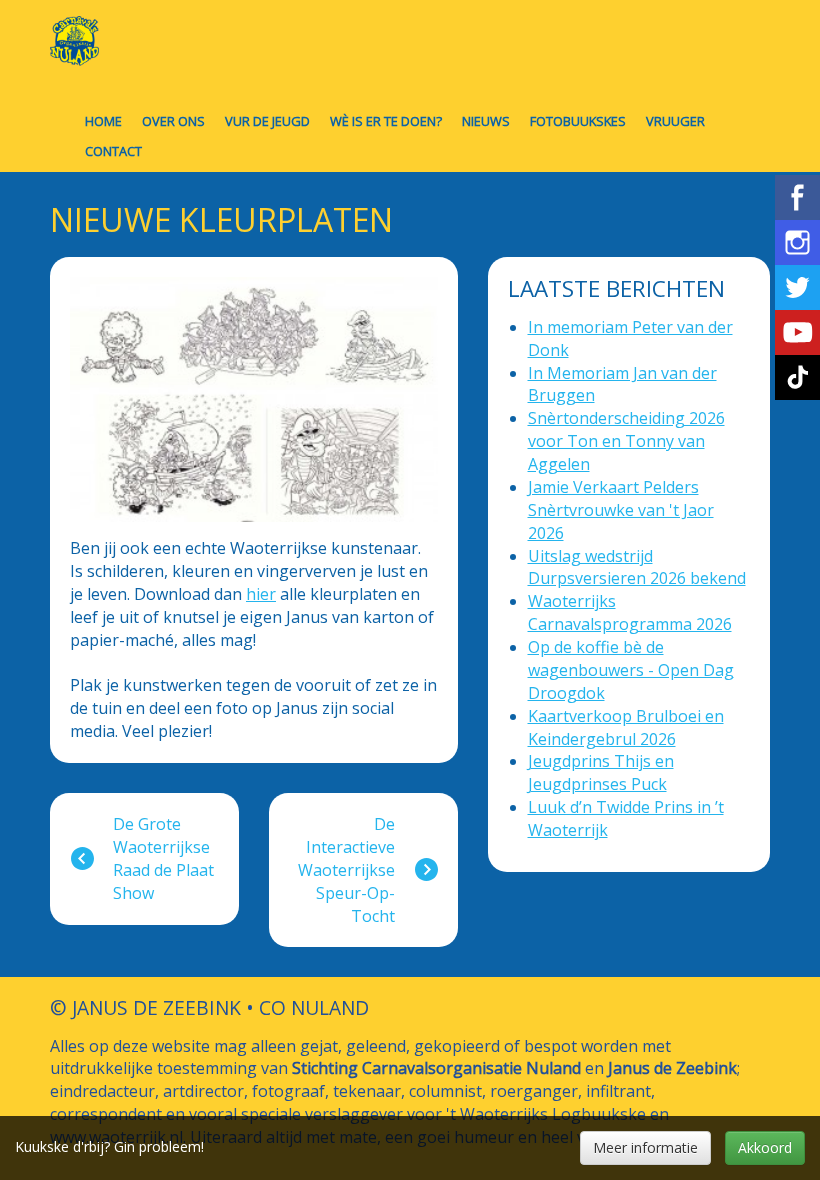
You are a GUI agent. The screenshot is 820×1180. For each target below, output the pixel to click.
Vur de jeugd (267, 121)
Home (103, 121)
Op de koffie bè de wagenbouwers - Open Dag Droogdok (631, 670)
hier (261, 594)
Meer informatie (645, 1147)
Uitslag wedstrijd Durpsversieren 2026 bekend (637, 567)
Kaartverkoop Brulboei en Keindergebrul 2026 (626, 727)
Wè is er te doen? (386, 121)
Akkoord (765, 1147)
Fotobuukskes (578, 121)
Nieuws (486, 121)
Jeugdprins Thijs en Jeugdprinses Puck (601, 772)
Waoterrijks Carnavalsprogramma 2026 (630, 612)
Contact (113, 151)
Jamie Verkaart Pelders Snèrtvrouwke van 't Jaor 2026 (621, 510)
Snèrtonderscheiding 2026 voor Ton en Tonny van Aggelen (626, 441)
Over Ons (173, 121)
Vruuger (675, 121)
